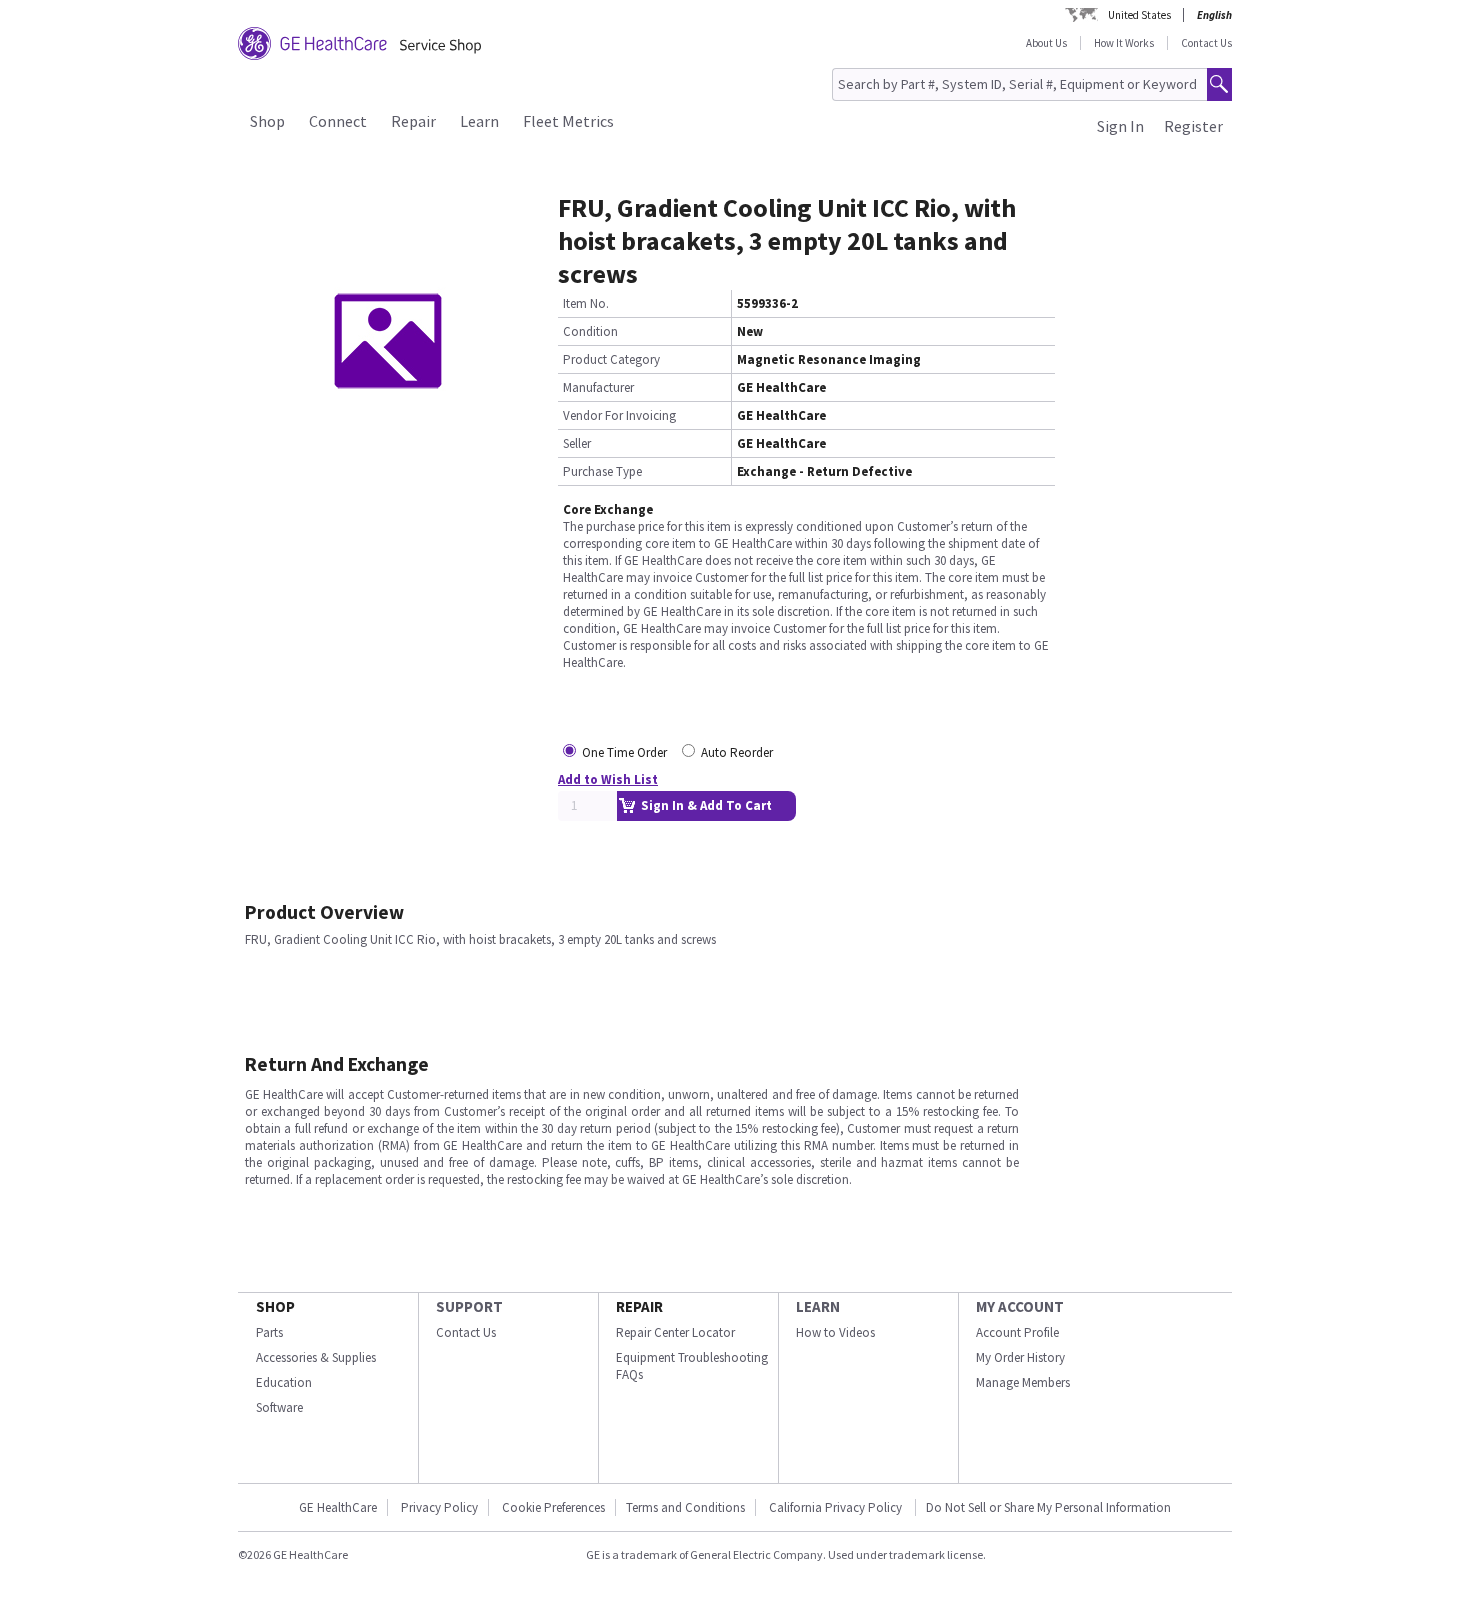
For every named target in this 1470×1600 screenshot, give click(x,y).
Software (279, 1407)
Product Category (611, 359)
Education (284, 1382)
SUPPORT (469, 1306)
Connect (338, 121)
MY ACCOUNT (1020, 1306)
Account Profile (1017, 1332)
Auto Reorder (737, 752)
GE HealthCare (338, 1507)
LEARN (818, 1306)
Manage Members (1023, 1382)
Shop (267, 121)
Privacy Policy (439, 1507)
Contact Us (1206, 43)
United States (1139, 15)
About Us (1046, 43)
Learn (479, 121)
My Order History (1020, 1357)
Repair (413, 121)
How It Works (1124, 43)
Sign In (1120, 126)
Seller (577, 443)
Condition (590, 331)
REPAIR (639, 1306)
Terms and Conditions (685, 1507)
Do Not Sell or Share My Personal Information (1048, 1507)
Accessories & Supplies (316, 1357)
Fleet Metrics (568, 121)
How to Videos (835, 1332)
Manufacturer (598, 387)
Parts (269, 1332)
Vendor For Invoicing (619, 415)
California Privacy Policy (837, 1507)
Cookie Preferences (553, 1507)
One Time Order (624, 752)
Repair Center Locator (675, 1332)
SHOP (275, 1306)
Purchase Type (602, 471)
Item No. (586, 303)
